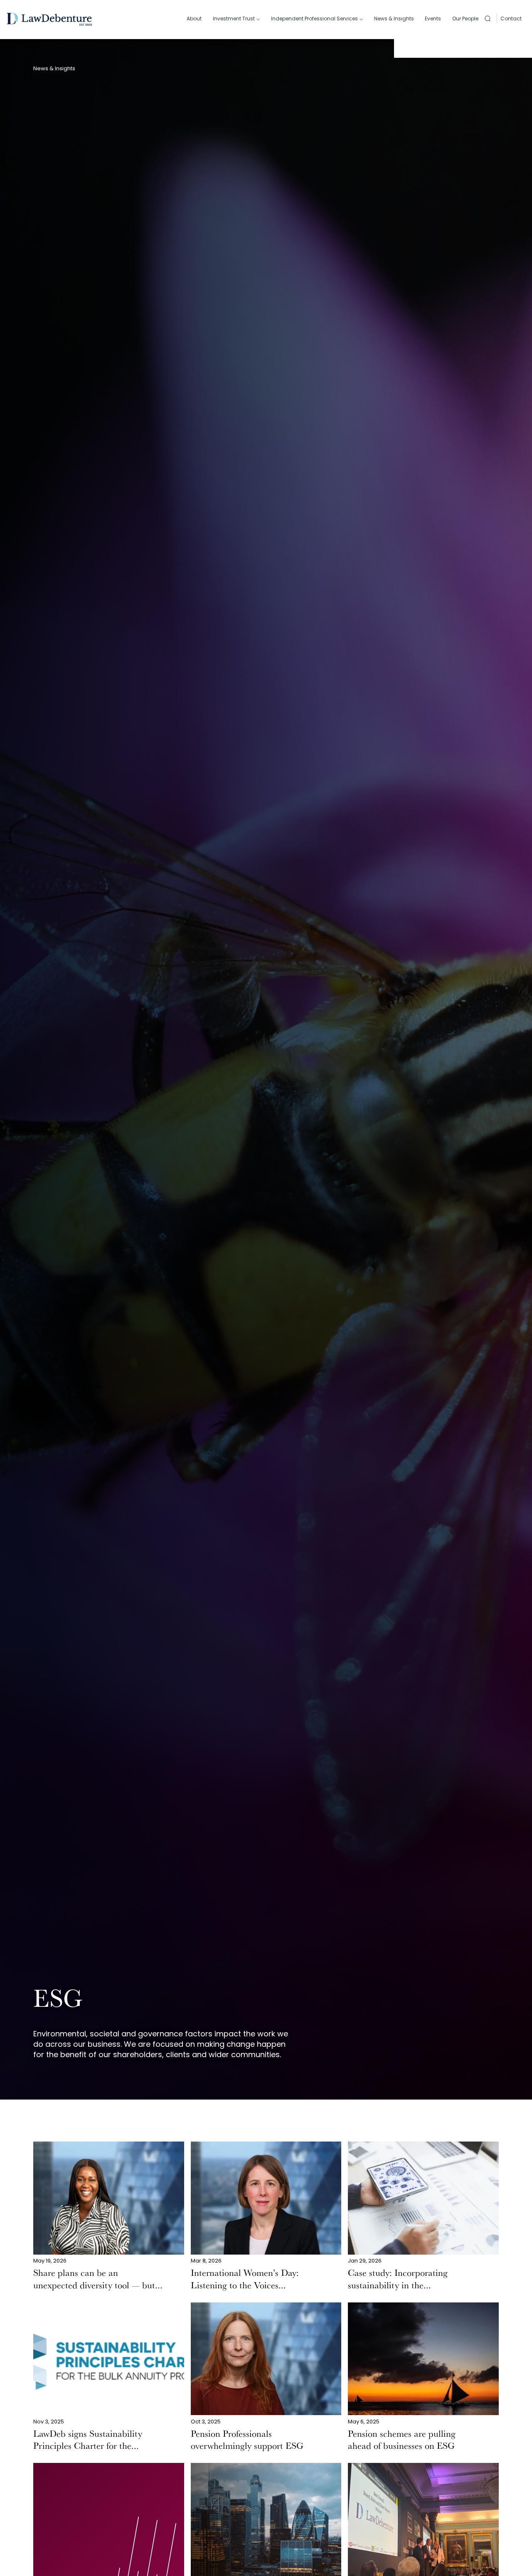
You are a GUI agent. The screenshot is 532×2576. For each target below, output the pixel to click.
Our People (465, 19)
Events (433, 19)
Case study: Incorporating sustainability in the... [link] (398, 2280)
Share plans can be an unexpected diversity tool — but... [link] (98, 2280)
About (194, 19)
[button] (488, 18)
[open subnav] (258, 20)
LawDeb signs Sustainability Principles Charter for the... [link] (88, 2441)
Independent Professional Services (314, 19)
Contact (511, 19)
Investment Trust (234, 19)
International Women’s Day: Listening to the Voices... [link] (245, 2280)
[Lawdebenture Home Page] (49, 19)
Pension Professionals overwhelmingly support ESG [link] (247, 2441)
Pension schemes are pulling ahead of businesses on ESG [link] (402, 2441)
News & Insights (394, 19)
